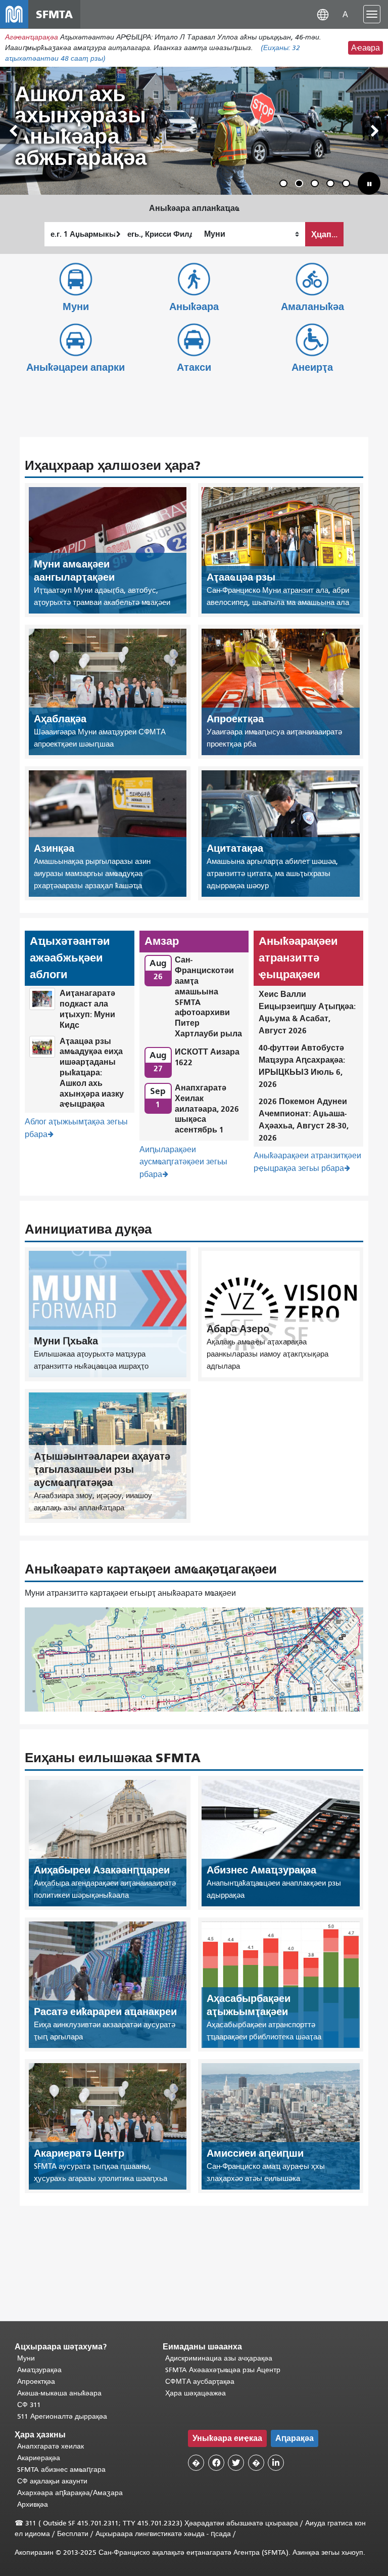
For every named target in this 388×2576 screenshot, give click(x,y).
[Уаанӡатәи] (13, 131)
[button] (323, 14)
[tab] (283, 183)
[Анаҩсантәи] (375, 131)
